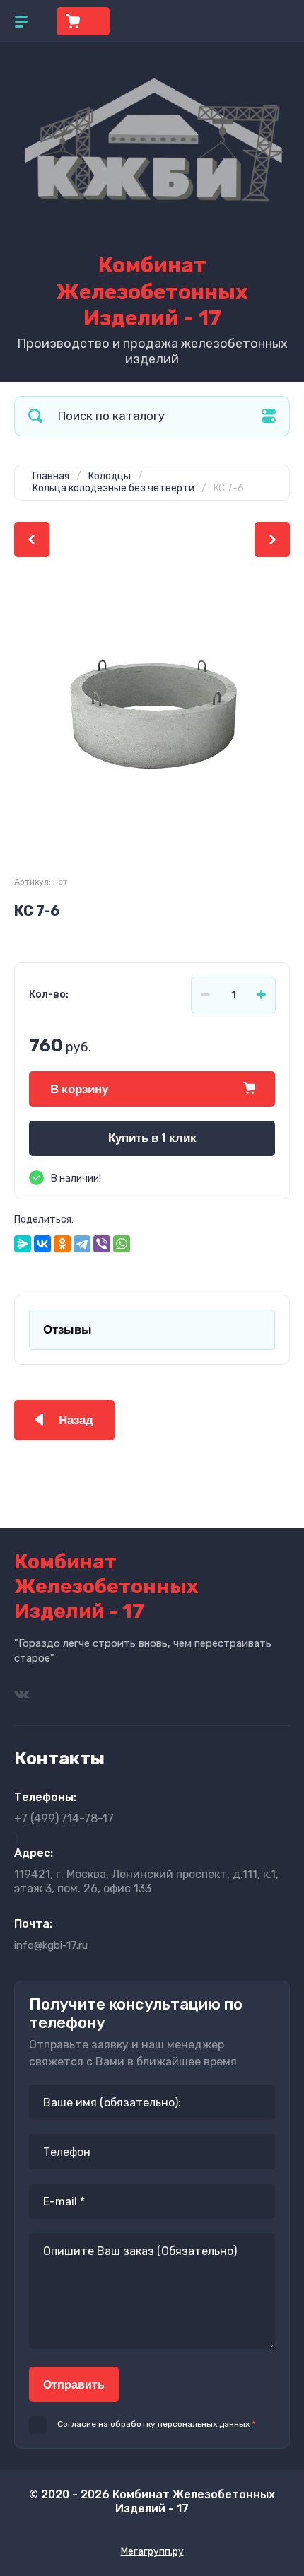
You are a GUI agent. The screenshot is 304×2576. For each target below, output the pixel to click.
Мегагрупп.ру (152, 2552)
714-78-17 (64, 1818)
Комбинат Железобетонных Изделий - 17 (152, 292)
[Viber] (102, 1244)
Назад (76, 1420)
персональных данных (204, 2424)
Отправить (74, 2385)
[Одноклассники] (62, 1244)
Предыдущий (32, 540)
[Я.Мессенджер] (23, 1244)
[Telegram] (82, 1244)
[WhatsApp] (122, 1244)
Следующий (272, 540)
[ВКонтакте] (42, 1244)
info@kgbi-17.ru (51, 1945)
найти (35, 416)
